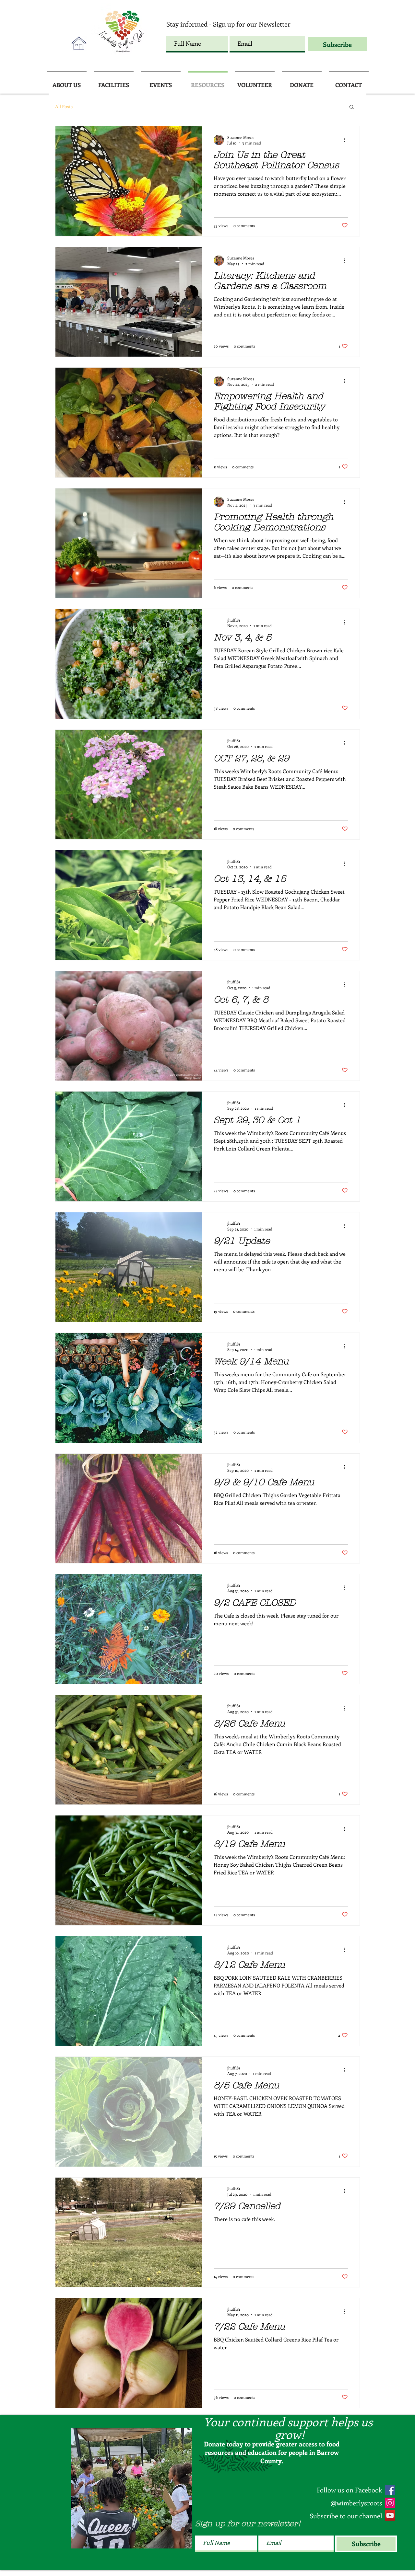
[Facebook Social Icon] (390, 2490)
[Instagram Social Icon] (390, 2503)
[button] (352, 107)
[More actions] (347, 140)
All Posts (64, 106)
